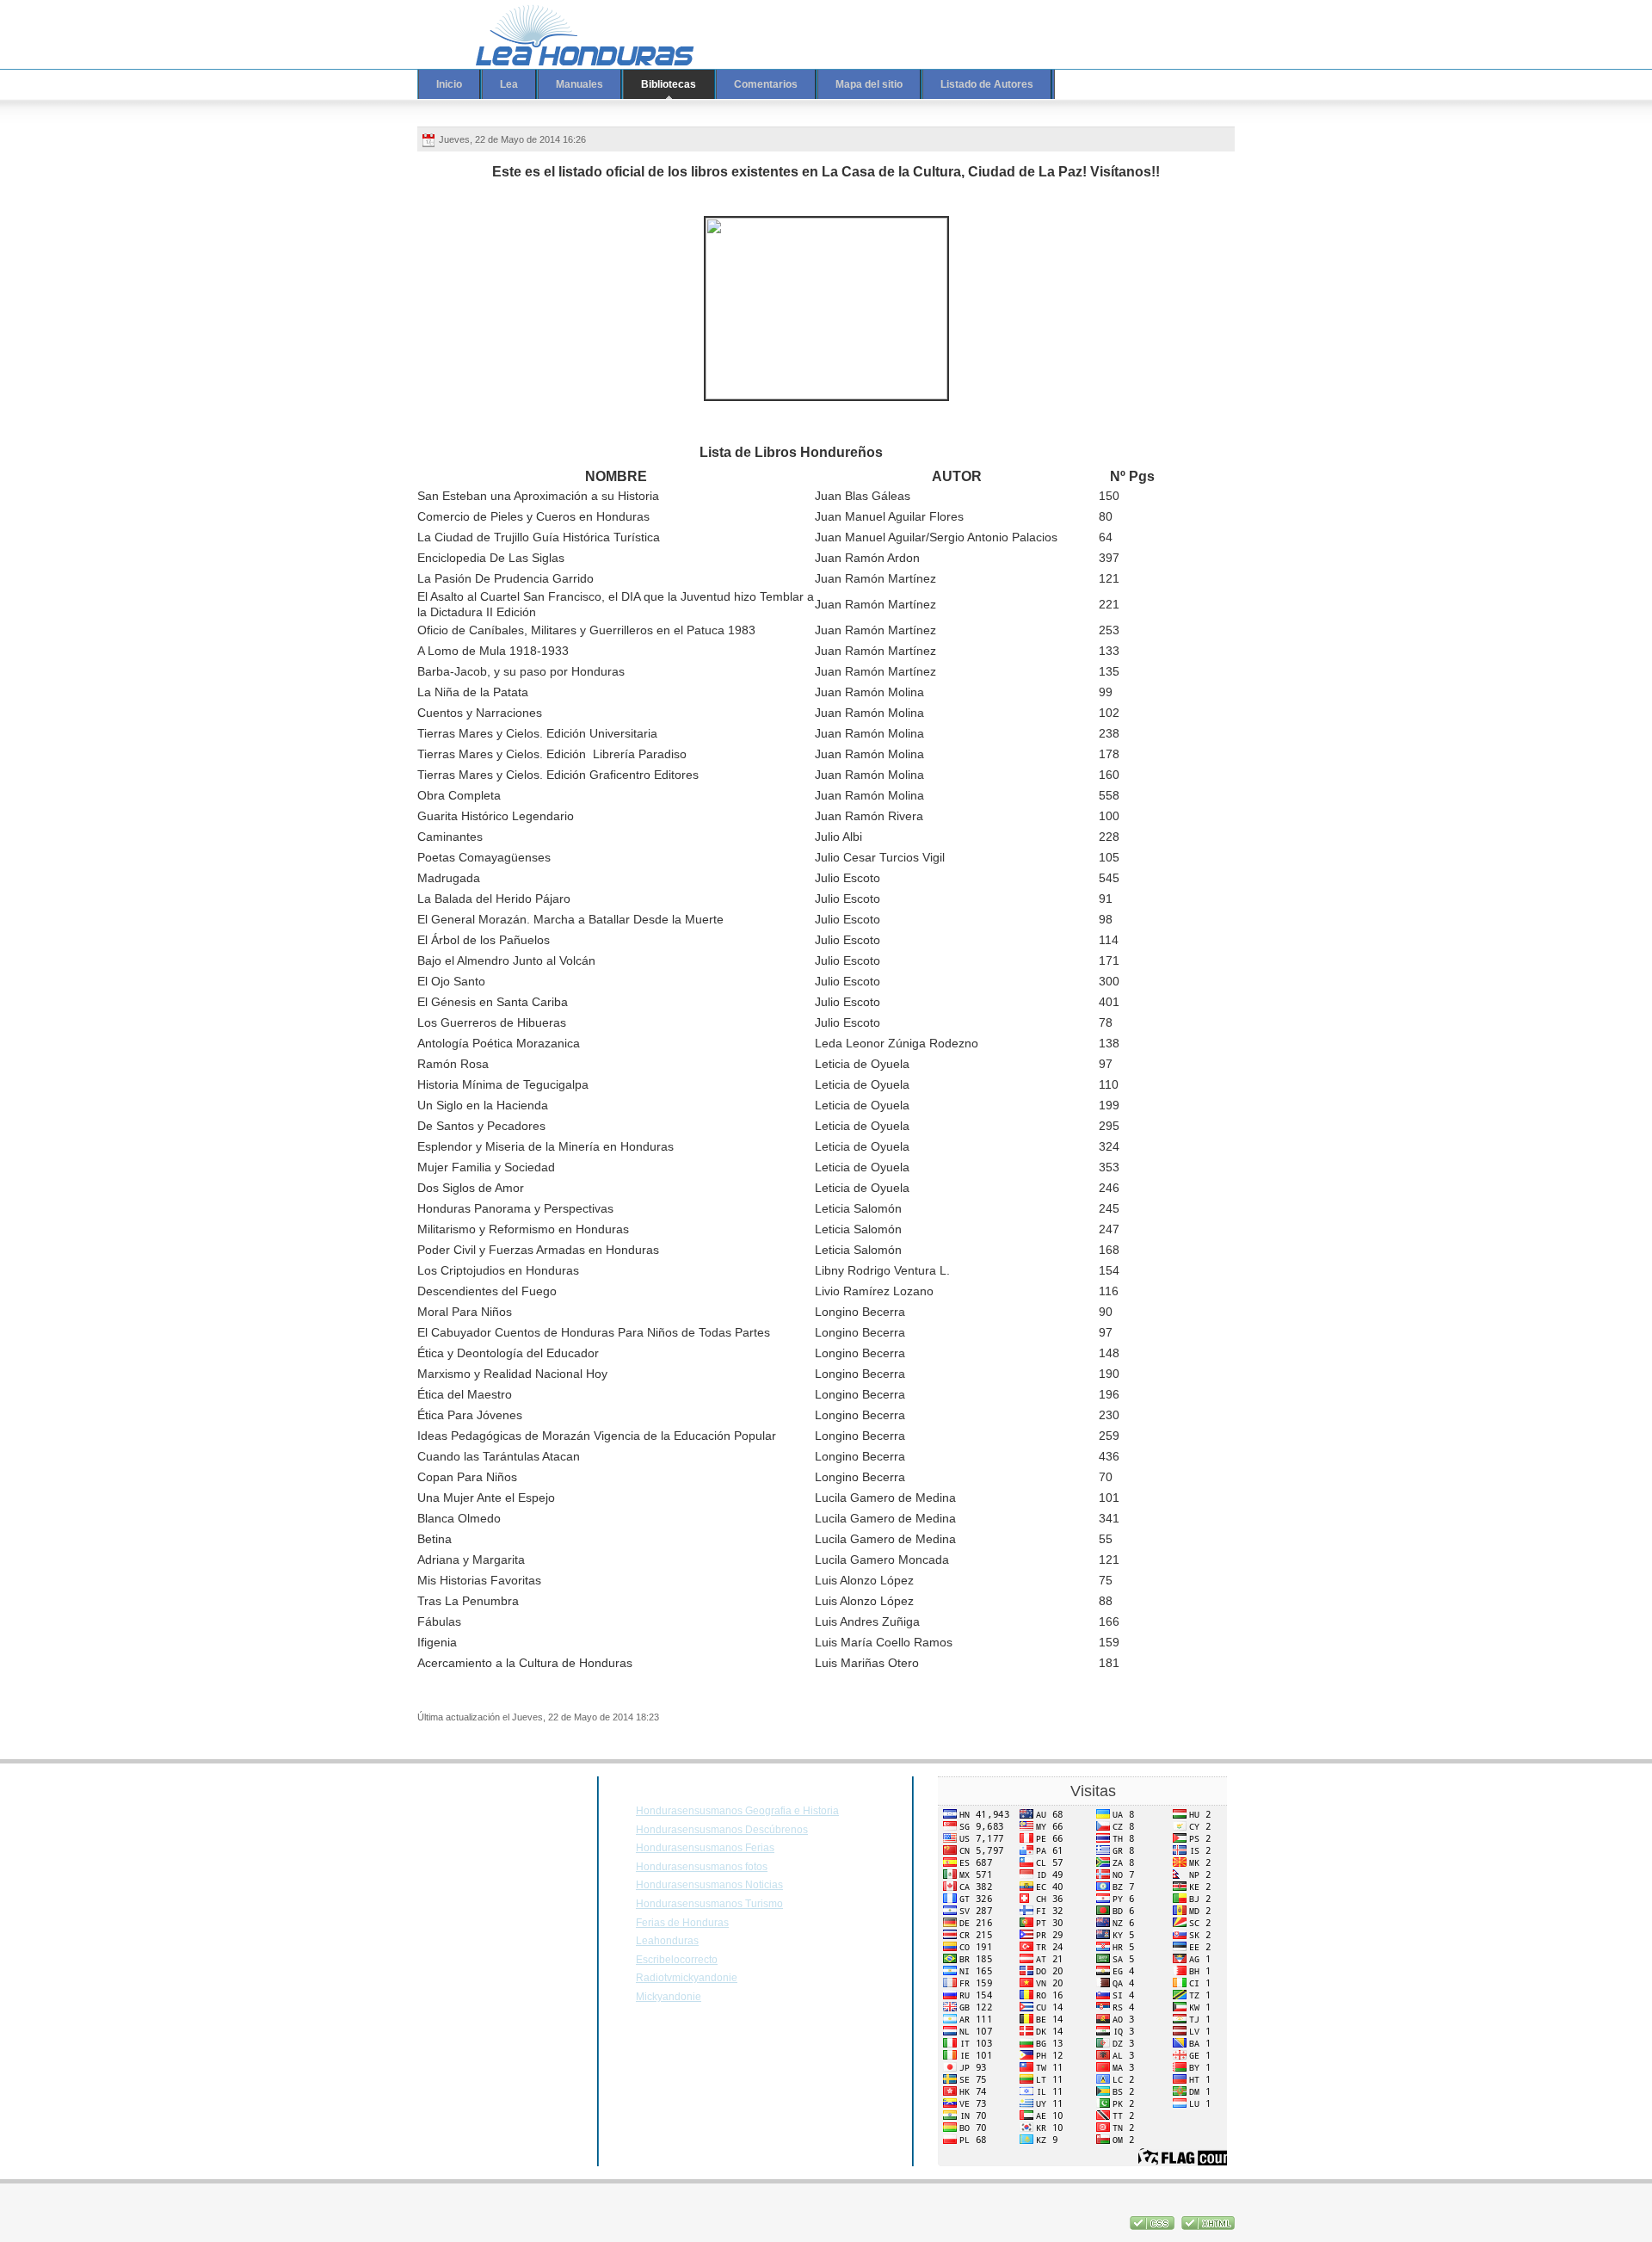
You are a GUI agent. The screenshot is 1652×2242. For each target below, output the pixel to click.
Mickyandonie (669, 1997)
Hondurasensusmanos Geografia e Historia (737, 1811)
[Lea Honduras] (572, 34)
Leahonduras (667, 1941)
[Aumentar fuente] (1135, 23)
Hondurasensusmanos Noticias (709, 1885)
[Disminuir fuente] (1168, 23)
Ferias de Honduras (682, 1923)
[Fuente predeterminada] (1151, 23)
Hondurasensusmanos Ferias (705, 1848)
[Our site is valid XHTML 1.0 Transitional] (1208, 2227)
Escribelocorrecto (677, 1960)
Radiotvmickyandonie (687, 1978)
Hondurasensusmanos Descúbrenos (722, 1830)
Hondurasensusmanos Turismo (709, 1904)
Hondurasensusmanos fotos (702, 1867)
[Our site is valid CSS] (1153, 2227)
